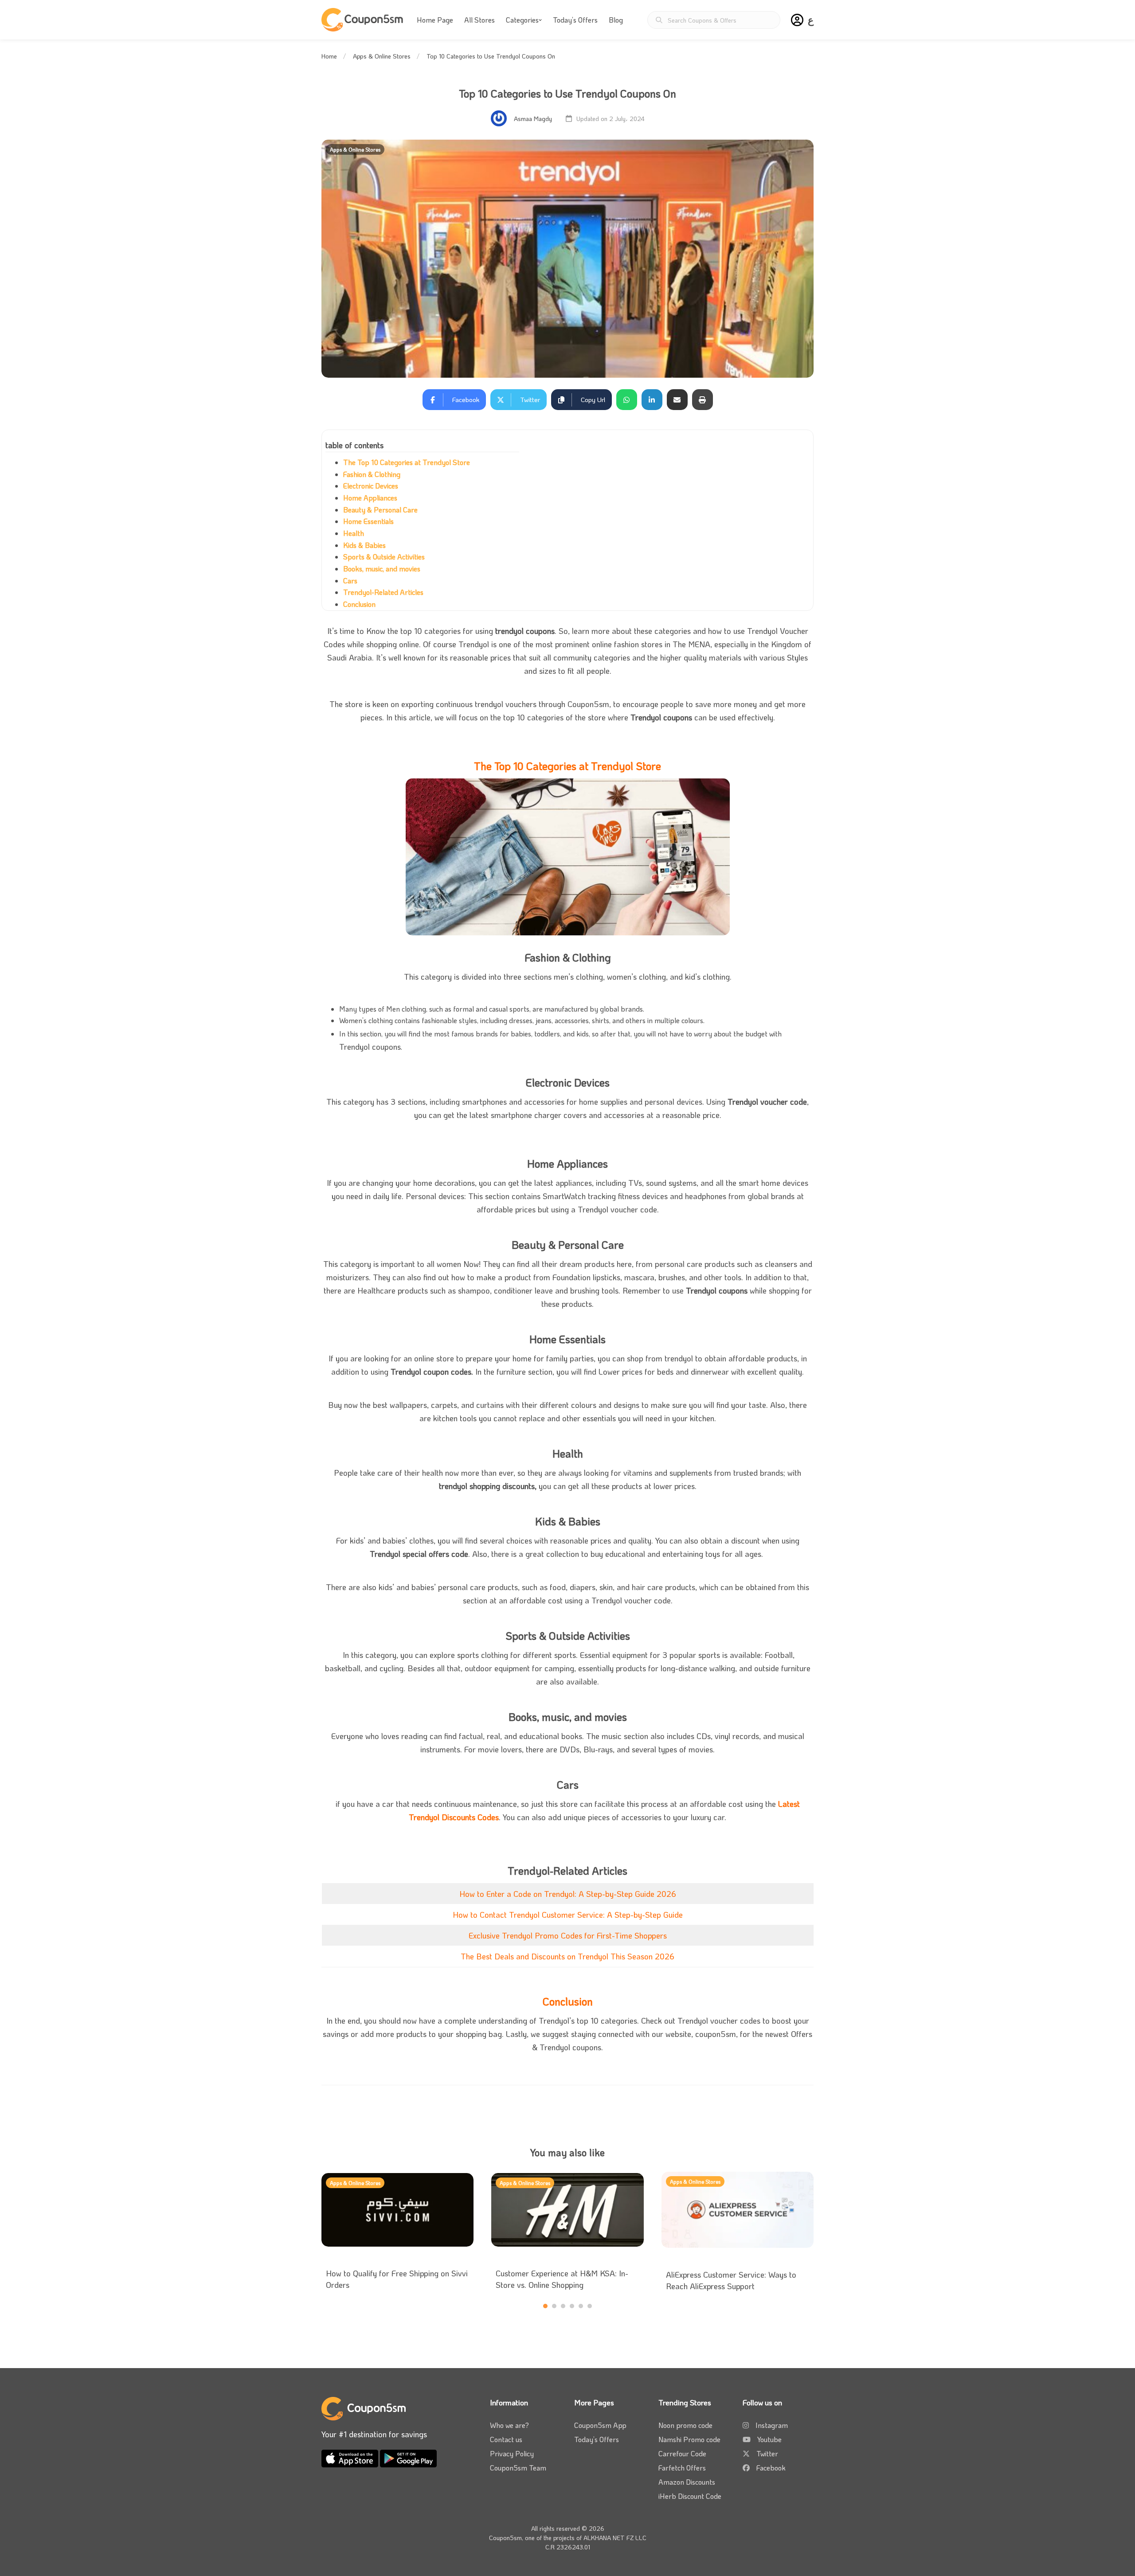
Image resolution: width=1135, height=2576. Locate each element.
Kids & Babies (364, 545)
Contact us (506, 2439)
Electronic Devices (371, 486)
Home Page (435, 20)
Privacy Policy (512, 2453)
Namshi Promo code (689, 2439)
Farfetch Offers (682, 2468)
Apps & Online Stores (382, 56)
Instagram (772, 2425)
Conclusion (359, 604)
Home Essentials (368, 521)
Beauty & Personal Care (380, 510)
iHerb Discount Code (690, 2496)
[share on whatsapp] (627, 400)
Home (329, 56)
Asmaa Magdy (533, 119)
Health (354, 533)
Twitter (767, 2453)
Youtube (769, 2439)
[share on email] (677, 400)
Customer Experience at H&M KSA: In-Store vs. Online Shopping (562, 2279)
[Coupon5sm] (364, 20)
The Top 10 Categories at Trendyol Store (407, 462)
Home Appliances (370, 498)
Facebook (771, 2468)
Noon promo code (685, 2425)
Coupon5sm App (600, 2425)
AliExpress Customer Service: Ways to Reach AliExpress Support (731, 2280)
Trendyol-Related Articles (383, 592)
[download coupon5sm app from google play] (408, 2457)
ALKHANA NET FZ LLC (615, 2538)
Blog (616, 20)
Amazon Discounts (687, 2482)
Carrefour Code (682, 2453)
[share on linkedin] (652, 400)
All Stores (479, 20)
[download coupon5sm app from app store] (351, 2457)
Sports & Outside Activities (384, 557)
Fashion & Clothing (372, 474)
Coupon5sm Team (518, 2468)
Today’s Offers (575, 20)
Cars (350, 580)
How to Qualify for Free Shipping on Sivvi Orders (397, 2279)
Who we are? (509, 2425)
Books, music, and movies (382, 569)
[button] (797, 20)
